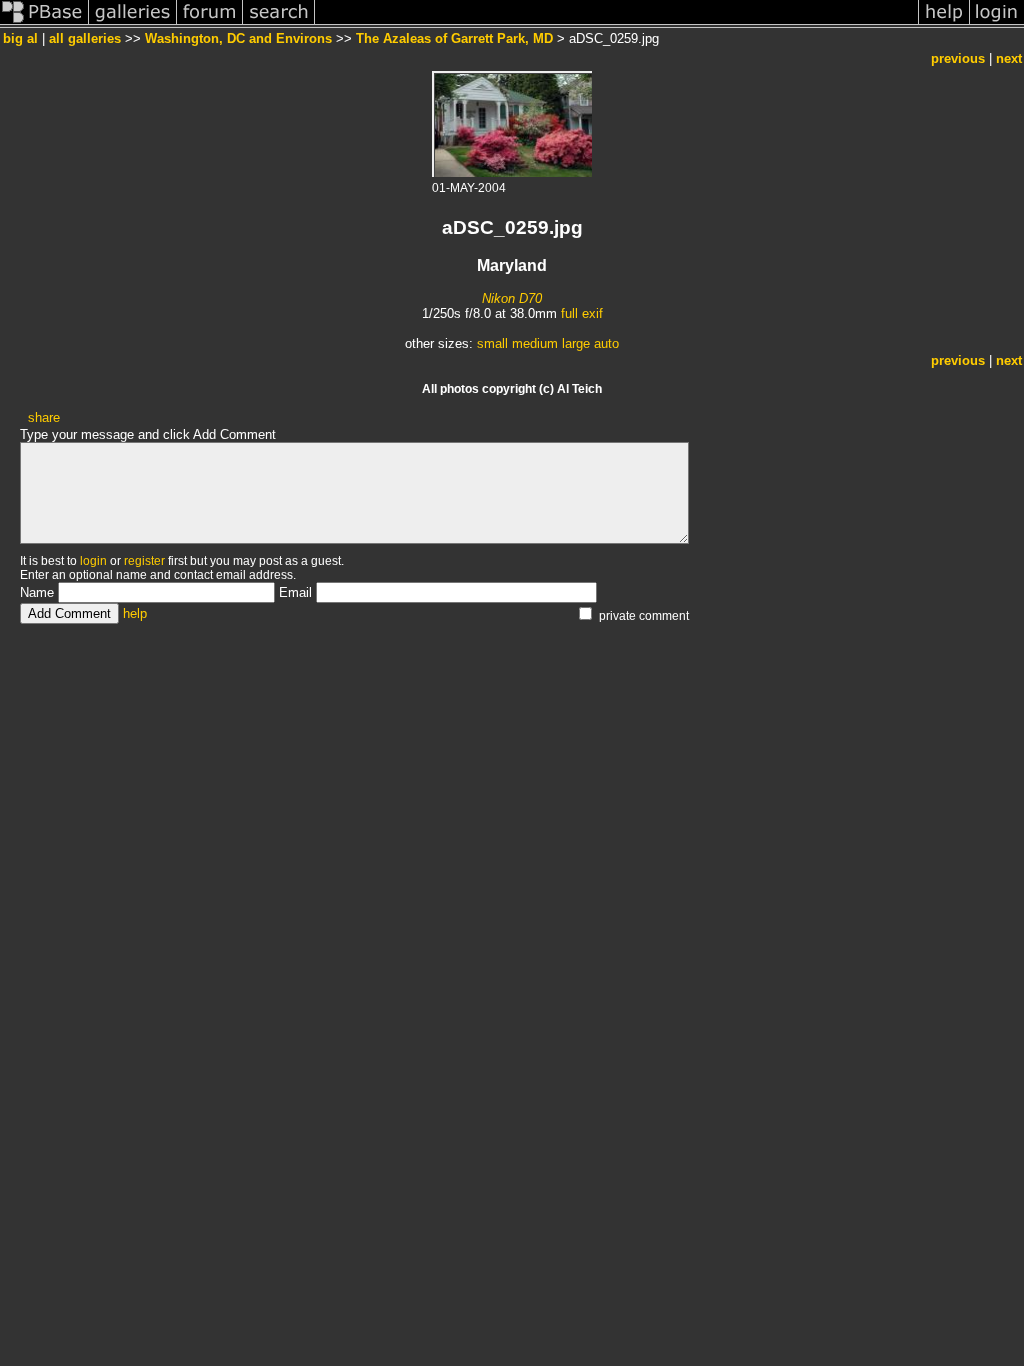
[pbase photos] (44, 23)
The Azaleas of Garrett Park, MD (454, 38)
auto (606, 343)
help (135, 613)
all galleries (85, 38)
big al (20, 38)
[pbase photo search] (279, 23)
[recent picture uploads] (133, 23)
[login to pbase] (997, 23)
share (44, 417)
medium (535, 343)
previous (958, 58)
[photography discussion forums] (210, 23)
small (492, 343)
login (93, 561)
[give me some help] (944, 23)
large (576, 343)
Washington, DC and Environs (238, 38)
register (144, 561)
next (1009, 58)
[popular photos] (616, 23)
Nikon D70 (512, 298)
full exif (582, 313)
